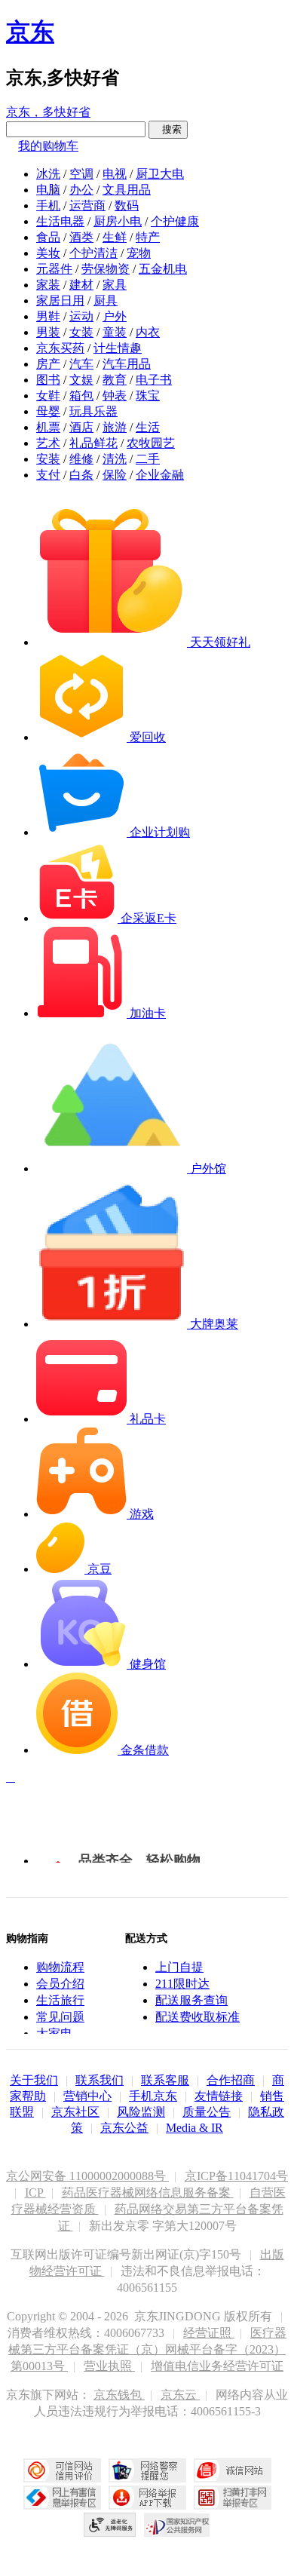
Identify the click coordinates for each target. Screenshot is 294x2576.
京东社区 (75, 2112)
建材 (81, 285)
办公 (81, 190)
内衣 (148, 332)
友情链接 (219, 2096)
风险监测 (141, 2112)
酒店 (81, 427)
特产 (148, 237)
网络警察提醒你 (147, 2470)
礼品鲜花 (93, 443)
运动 (81, 316)
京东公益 (124, 2128)
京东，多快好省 (48, 112)
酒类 (81, 237)
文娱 (81, 380)
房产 (48, 364)
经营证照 (209, 2333)
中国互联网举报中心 (62, 2498)
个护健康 (175, 221)
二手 (148, 459)
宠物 (139, 253)
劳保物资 (106, 269)
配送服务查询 (191, 2000)
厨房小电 (118, 221)
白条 (81, 475)
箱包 (81, 396)
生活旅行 (60, 2000)
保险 (115, 475)
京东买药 (60, 348)
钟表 (115, 396)
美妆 (48, 253)
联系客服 (165, 2080)
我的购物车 (48, 146)
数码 (127, 205)
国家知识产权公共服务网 (177, 2525)
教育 (115, 380)
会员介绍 (60, 1984)
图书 (48, 380)
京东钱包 (119, 2395)
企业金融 (160, 475)
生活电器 (60, 221)
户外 (115, 316)
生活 (148, 427)
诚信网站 (233, 2470)
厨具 (106, 301)
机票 (48, 427)
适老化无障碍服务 (110, 2525)
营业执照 (109, 2366)
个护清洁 (93, 253)
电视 (115, 174)
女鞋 (48, 396)
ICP (35, 2193)
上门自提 (179, 1967)
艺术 (48, 443)
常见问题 (60, 2017)
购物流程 (60, 1967)
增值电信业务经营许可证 (217, 2366)
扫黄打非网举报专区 (233, 2498)
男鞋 (48, 316)
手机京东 (153, 2096)
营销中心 (87, 2096)
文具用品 (127, 190)
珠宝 (148, 396)
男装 (48, 332)
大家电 (54, 2033)
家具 (115, 285)
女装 (81, 332)
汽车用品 (127, 364)
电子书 (154, 380)
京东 (30, 32)
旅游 (115, 427)
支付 (48, 475)
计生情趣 (118, 348)
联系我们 (100, 2080)
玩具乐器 (93, 411)
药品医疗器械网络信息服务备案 (148, 2193)
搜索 (168, 129)
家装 (48, 285)
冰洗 (48, 174)
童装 (115, 332)
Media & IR (194, 2128)
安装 (48, 459)
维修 (81, 459)
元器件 (54, 269)
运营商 (87, 205)
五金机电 (163, 269)
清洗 (115, 459)
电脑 (48, 190)
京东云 (180, 2395)
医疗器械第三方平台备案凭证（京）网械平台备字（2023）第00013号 (147, 2349)
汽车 (81, 364)
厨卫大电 (160, 174)
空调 (81, 174)
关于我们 (34, 2080)
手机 (48, 205)
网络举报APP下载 (147, 2498)
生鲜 (115, 237)
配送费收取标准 (198, 2017)
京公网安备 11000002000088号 (87, 2176)
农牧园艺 (151, 443)
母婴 (48, 411)
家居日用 (60, 301)
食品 (48, 237)
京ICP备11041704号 (236, 2176)
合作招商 (231, 2080)
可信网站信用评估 (62, 2470)
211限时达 (182, 1984)
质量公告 (207, 2112)
